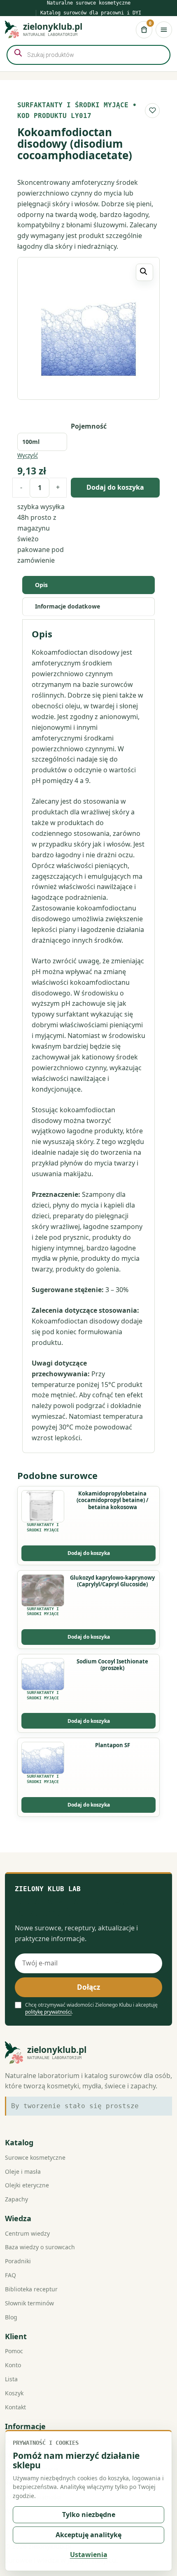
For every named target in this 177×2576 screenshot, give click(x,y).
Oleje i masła (23, 2171)
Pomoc (14, 2351)
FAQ (10, 2275)
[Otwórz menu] (164, 30)
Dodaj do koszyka (115, 487)
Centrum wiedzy (27, 2233)
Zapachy (16, 2199)
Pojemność (89, 426)
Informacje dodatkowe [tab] (68, 606)
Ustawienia (89, 2555)
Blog (11, 2317)
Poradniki (18, 2261)
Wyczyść (28, 456)
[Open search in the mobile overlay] (88, 55)
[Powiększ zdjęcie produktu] (88, 328)
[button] (144, 272)
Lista (11, 2379)
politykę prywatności (48, 2012)
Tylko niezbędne (89, 2515)
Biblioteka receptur (31, 2289)
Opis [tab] (41, 585)
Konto (13, 2365)
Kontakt (15, 2407)
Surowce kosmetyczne (35, 2157)
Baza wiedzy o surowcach (40, 2247)
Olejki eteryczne (27, 2185)
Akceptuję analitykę (88, 2535)
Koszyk (14, 2393)
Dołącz (88, 1987)
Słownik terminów (29, 2303)
